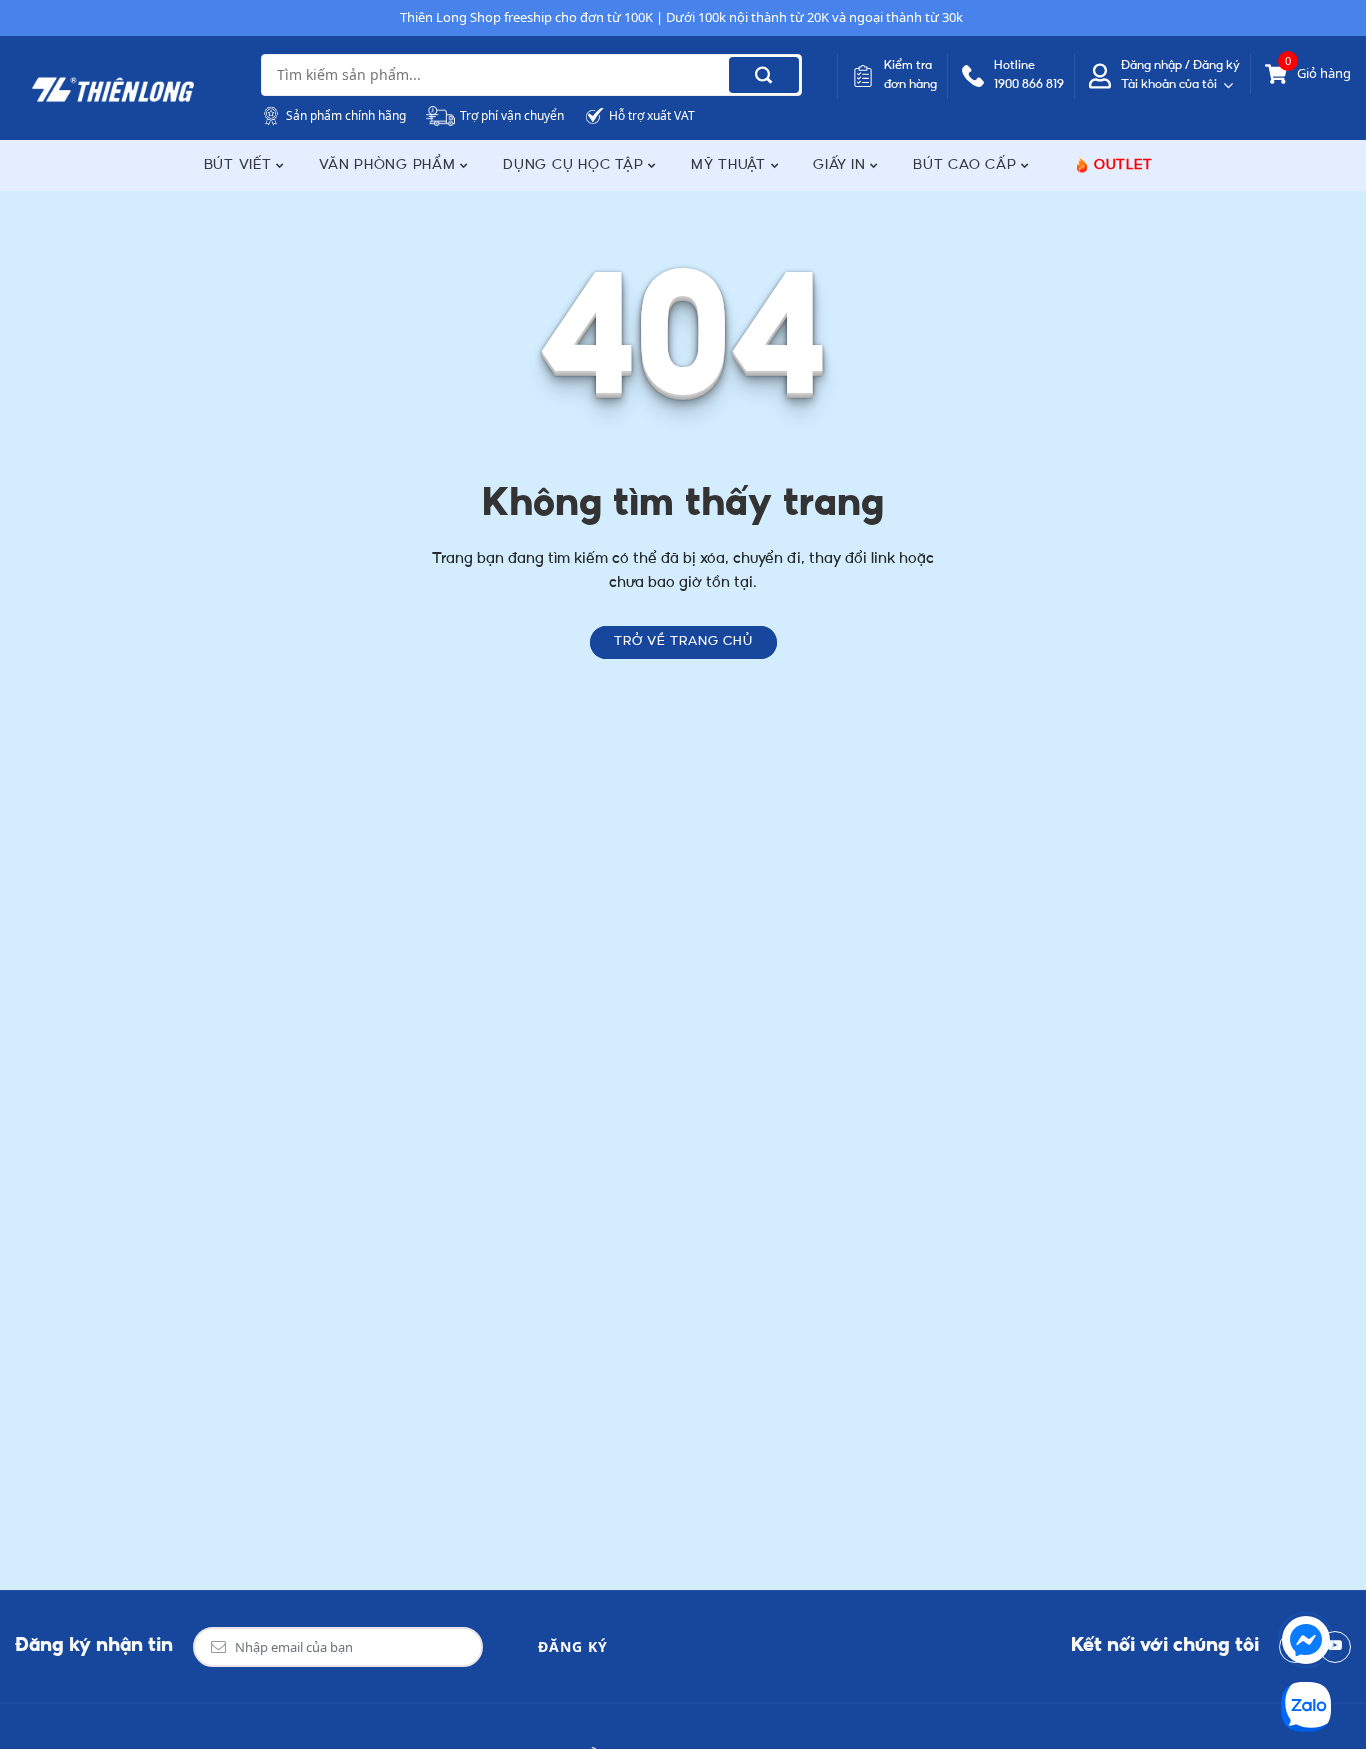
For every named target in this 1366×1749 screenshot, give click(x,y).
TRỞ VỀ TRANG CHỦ (683, 642)
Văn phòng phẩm (389, 165)
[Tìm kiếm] (764, 75)
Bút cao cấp (967, 165)
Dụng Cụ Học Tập (575, 165)
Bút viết (240, 165)
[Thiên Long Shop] (113, 90)
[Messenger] (1306, 1640)
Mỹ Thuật (731, 165)
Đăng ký (573, 1646)
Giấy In (841, 165)
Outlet (1123, 165)
